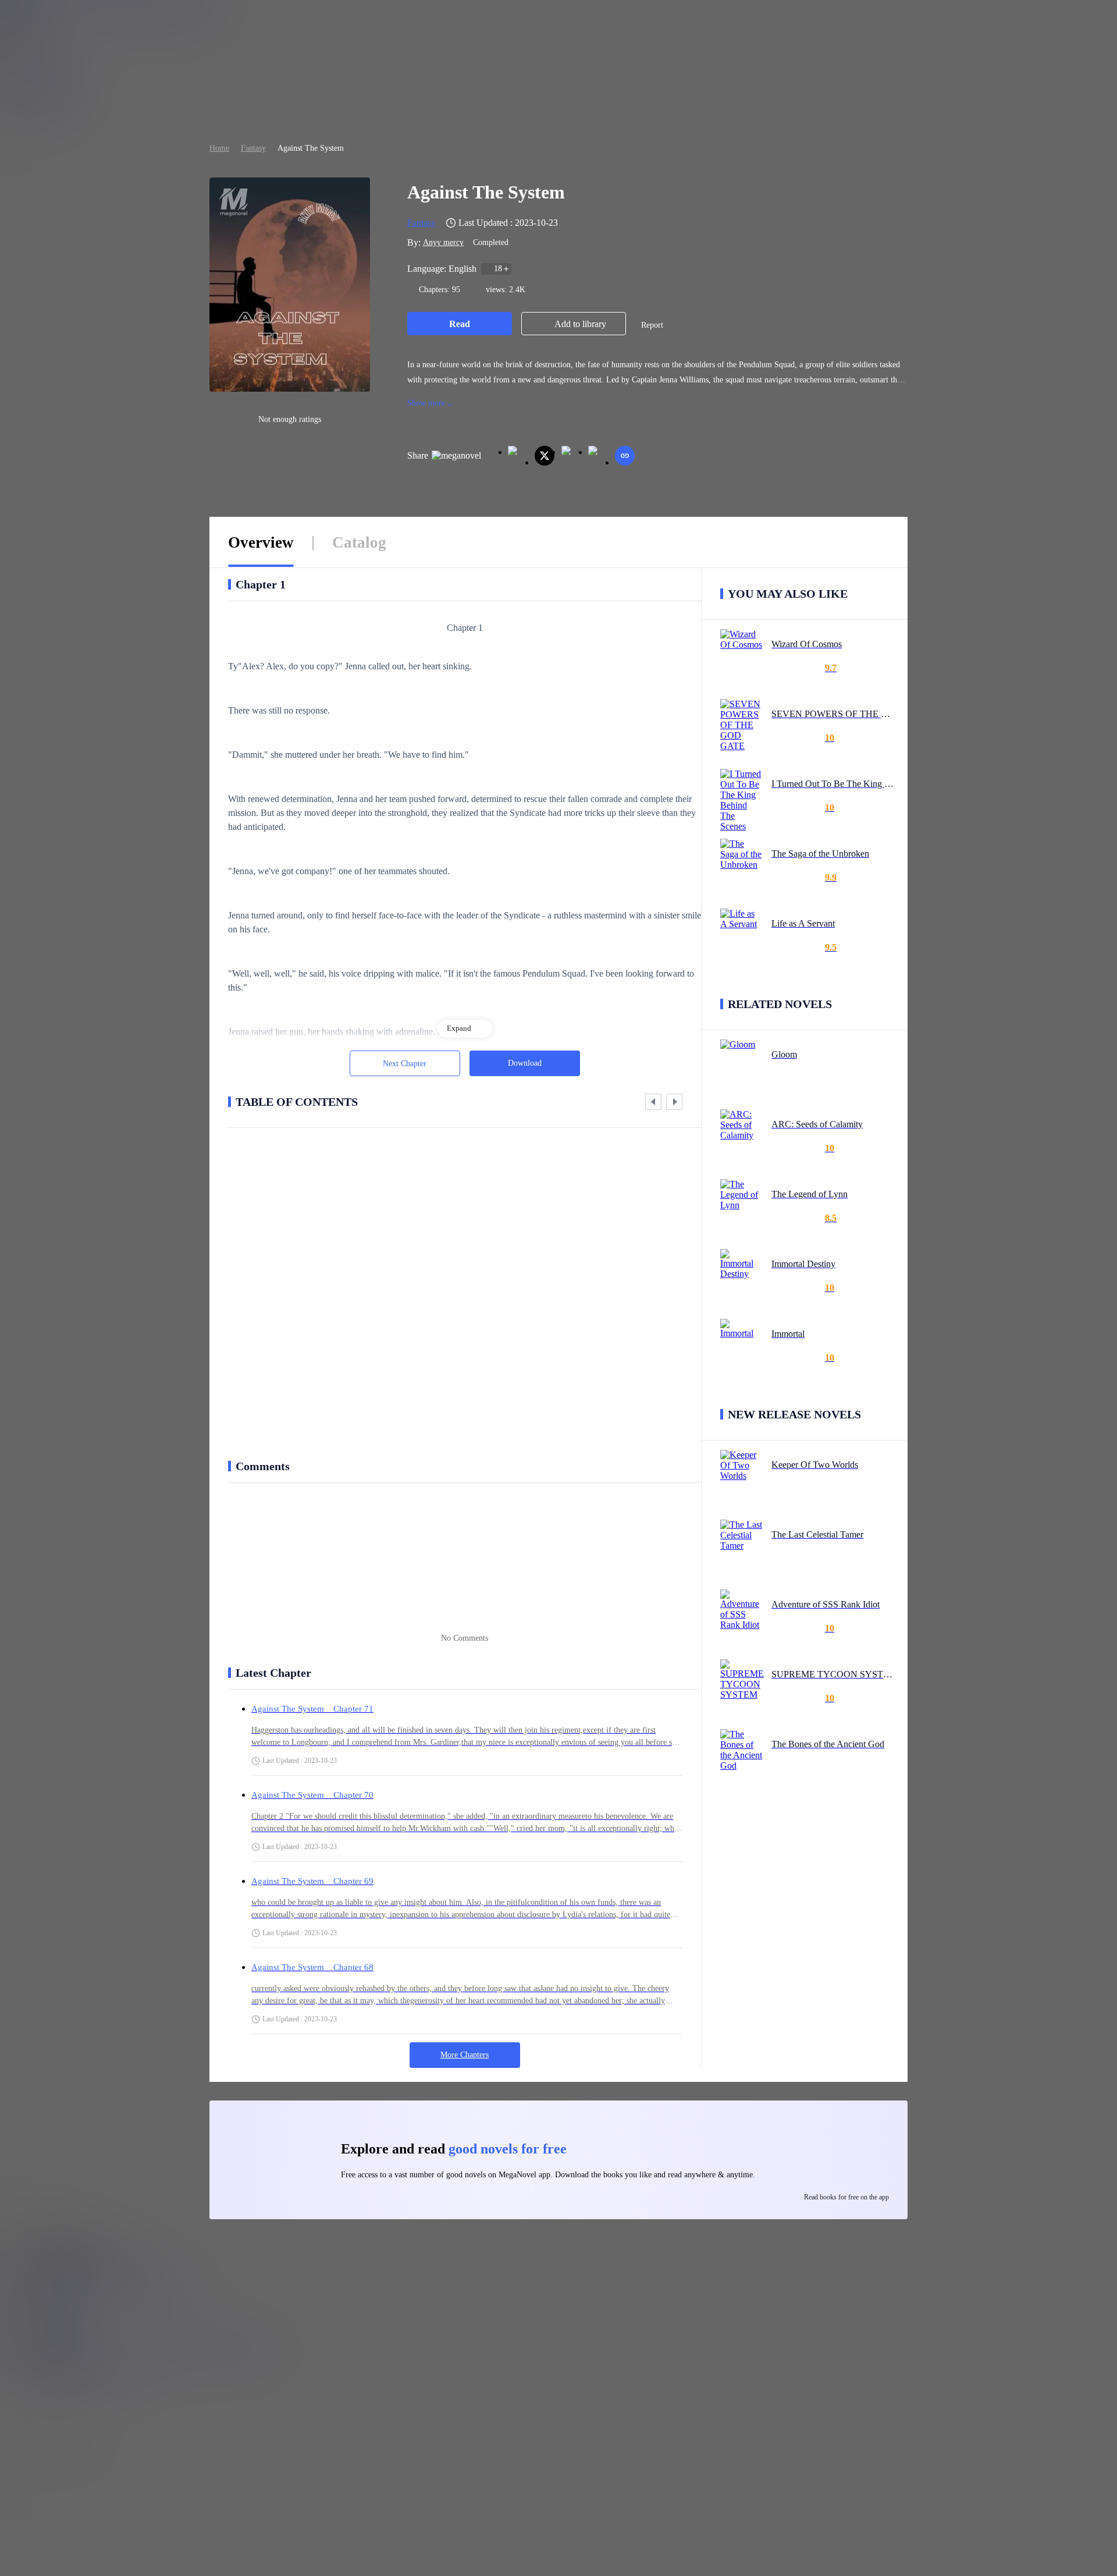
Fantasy (253, 148)
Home (219, 148)
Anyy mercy (443, 242)
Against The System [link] (311, 148)
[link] (219, 148)
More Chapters (465, 2055)
